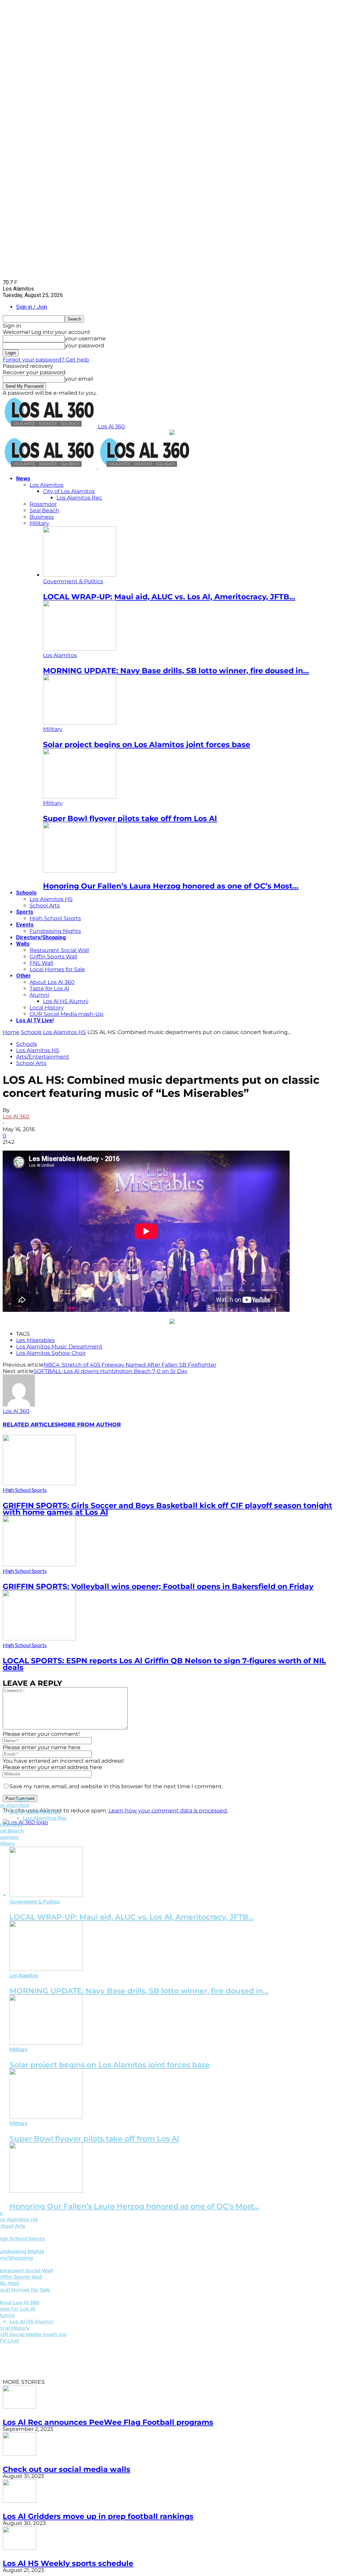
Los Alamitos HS (51, 899)
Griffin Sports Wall (53, 957)
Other (24, 976)
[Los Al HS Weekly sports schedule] (19, 2548)
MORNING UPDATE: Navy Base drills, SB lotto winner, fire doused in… (176, 671)
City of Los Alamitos (69, 491)
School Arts (45, 906)
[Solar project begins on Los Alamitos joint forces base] (80, 723)
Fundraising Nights (55, 931)
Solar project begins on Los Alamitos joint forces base (147, 745)
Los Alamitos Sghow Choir (51, 1353)
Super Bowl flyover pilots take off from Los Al (130, 819)
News (23, 479)
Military (39, 523)
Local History (47, 1008)
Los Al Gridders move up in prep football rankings (98, 2516)
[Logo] (50, 467)
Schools (26, 893)
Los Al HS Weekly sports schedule (68, 2563)
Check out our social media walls (67, 2469)
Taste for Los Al (49, 989)
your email (79, 379)
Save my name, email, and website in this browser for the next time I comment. (116, 1786)
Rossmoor (43, 504)
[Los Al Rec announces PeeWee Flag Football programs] (19, 2407)
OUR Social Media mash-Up (67, 1014)
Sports (25, 912)
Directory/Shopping (41, 937)
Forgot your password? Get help (46, 360)
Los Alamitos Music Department (59, 1347)
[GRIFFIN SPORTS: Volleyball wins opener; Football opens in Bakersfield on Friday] (39, 1564)
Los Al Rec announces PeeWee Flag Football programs (108, 2422)
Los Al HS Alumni (66, 1001)
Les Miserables (35, 1340)
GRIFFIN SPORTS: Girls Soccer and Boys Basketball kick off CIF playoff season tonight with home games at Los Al (167, 1509)
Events (25, 925)
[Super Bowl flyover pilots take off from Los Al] (80, 797)
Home (11, 1032)
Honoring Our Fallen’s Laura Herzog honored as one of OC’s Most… (171, 886)
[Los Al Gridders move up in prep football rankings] (19, 2501)
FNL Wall (41, 963)
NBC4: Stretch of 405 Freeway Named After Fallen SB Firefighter (130, 1365)
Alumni (39, 995)
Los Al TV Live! (35, 1020)
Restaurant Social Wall (59, 950)
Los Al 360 (16, 1117)
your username (85, 338)
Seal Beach (44, 510)
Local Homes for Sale (57, 969)
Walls (23, 944)
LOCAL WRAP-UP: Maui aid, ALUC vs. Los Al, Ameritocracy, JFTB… (169, 597)
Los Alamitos (47, 485)
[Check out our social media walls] (19, 2454)
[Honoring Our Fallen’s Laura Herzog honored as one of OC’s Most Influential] (80, 871)
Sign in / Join (32, 307)
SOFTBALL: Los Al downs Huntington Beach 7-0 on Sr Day (111, 1371)
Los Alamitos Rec (79, 498)
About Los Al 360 (52, 982)
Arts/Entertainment (43, 1057)
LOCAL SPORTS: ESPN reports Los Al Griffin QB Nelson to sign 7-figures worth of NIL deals (164, 1664)
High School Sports (55, 918)
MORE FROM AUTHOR (90, 1425)
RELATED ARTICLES (30, 1425)
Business (42, 517)
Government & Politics (73, 581)
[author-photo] (19, 1405)
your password (84, 346)
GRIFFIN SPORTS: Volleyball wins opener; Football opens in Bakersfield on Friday (158, 1586)
